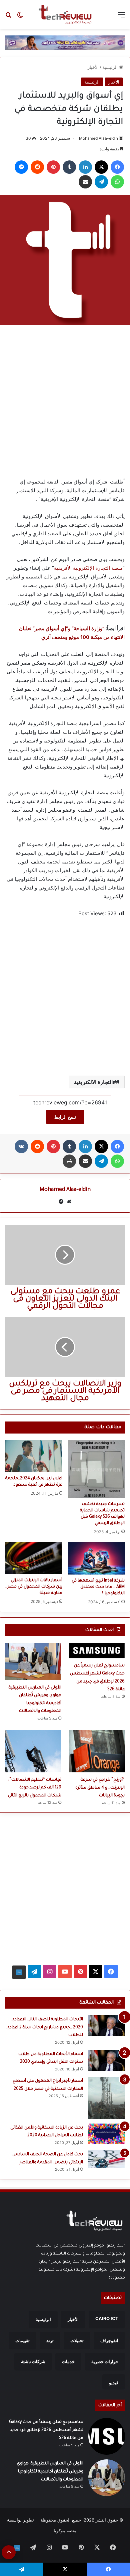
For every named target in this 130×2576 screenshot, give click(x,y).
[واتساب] (117, 182)
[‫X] (101, 167)
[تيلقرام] (101, 182)
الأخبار (93, 67)
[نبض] (19, 1972)
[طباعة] (69, 1161)
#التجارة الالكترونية (95, 1082)
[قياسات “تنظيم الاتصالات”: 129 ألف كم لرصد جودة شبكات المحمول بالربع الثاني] (33, 1751)
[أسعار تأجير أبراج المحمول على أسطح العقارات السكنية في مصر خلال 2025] (106, 2098)
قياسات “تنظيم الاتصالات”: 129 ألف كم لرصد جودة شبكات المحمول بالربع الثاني (35, 1788)
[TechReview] (65, 14)
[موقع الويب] (69, 1202)
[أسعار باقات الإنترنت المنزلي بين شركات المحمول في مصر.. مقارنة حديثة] (34, 1558)
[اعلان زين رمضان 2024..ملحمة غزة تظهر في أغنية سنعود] (34, 1456)
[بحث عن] (8, 17)
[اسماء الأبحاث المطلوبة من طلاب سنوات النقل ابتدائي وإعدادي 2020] (106, 2060)
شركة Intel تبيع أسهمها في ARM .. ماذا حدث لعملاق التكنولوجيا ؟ (98, 1587)
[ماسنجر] (21, 167)
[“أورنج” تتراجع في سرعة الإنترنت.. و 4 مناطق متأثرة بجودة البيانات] (97, 1751)
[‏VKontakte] (21, 1146)
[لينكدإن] (85, 167)
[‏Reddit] (37, 167)
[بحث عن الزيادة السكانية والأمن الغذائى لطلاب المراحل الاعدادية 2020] (106, 2134)
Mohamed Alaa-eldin (98, 138)
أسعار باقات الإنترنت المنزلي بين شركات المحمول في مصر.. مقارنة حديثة (34, 1587)
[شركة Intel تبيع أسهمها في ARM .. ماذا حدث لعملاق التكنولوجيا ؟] (96, 1558)
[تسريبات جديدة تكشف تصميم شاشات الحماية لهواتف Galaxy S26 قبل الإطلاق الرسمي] (96, 1469)
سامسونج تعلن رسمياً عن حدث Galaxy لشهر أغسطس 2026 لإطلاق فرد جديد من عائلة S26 (46, 2430)
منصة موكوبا (65, 2531)
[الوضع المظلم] (20, 17)
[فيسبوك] (117, 167)
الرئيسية (111, 67)
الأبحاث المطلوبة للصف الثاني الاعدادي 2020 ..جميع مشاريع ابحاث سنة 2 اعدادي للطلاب (45, 2027)
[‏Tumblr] (69, 167)
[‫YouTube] (65, 1972)
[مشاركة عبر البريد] (85, 182)
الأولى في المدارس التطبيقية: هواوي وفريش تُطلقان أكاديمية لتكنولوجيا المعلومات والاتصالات (50, 2472)
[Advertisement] (65, 399)
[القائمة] (122, 17)
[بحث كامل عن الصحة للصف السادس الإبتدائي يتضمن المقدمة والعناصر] (106, 2159)
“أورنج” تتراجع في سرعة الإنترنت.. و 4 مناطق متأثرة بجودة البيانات (100, 1788)
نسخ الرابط (65, 1117)
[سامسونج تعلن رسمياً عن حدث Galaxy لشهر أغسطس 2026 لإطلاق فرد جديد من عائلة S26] (97, 1651)
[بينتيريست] (53, 167)
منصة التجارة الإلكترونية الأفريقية (88, 568)
